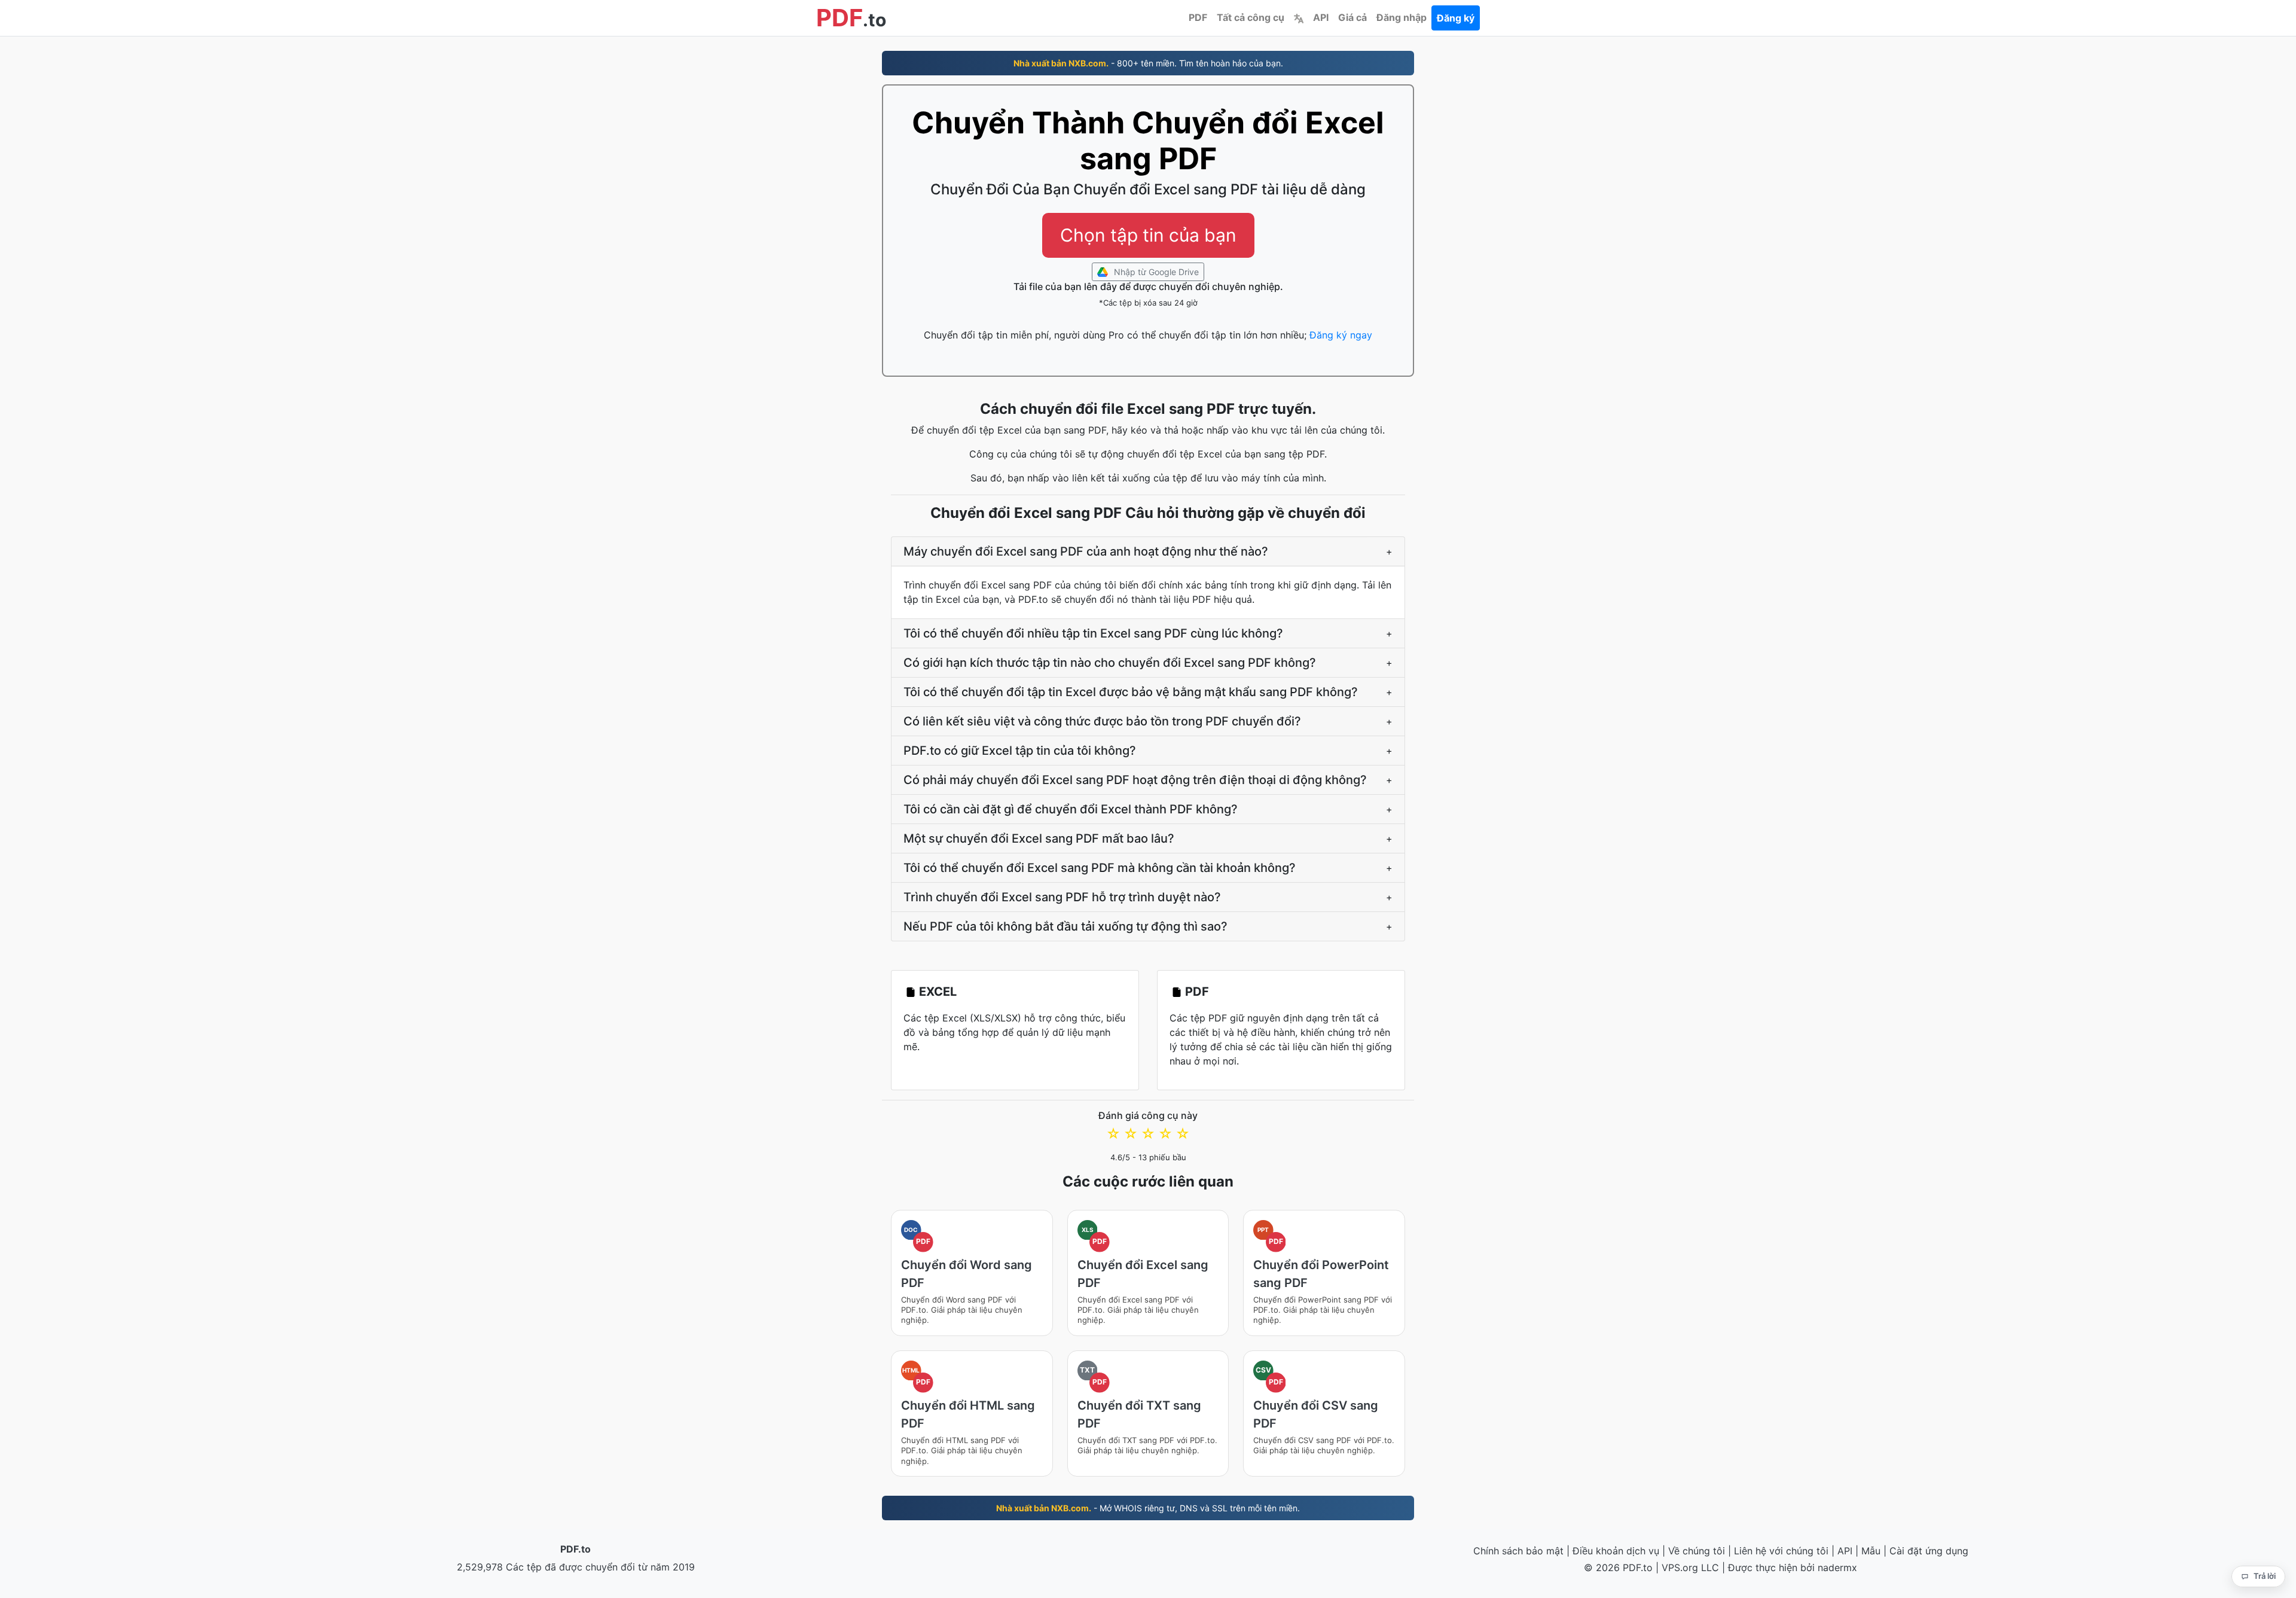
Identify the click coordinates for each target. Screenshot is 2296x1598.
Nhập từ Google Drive (1155, 272)
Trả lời (2265, 1576)
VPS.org (1680, 1567)
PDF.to (575, 1549)
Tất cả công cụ (1251, 17)
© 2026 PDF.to (1618, 1567)
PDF (1198, 17)
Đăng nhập (1402, 17)
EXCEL (938, 992)
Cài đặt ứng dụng (1929, 1551)
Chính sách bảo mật (1518, 1551)
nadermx (1837, 1567)
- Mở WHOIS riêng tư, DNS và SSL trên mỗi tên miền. (1148, 1508)
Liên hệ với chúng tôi (1781, 1551)
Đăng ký (1456, 18)
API (1321, 17)
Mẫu (1871, 1551)
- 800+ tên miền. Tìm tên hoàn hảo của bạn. (1148, 63)
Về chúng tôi (1697, 1551)
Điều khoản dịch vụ (1616, 1551)
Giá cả (1352, 17)
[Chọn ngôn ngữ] (1299, 17)
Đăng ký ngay (1341, 335)
